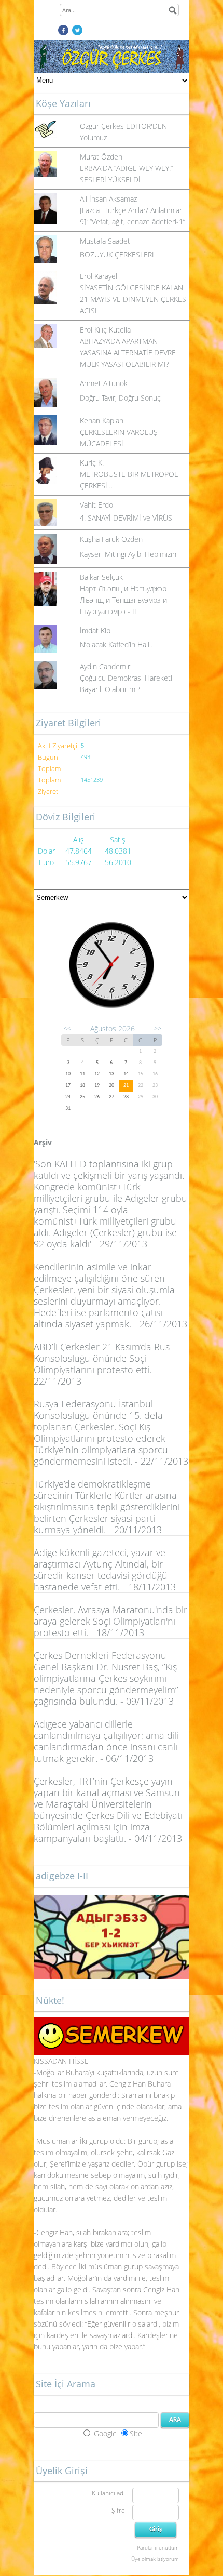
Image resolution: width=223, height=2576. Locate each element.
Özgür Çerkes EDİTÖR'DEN (123, 126)
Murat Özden (101, 157)
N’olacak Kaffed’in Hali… (117, 645)
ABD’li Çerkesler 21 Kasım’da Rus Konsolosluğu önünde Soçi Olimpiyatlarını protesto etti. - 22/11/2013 (102, 1364)
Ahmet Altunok (104, 383)
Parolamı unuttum (158, 2547)
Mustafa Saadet (105, 241)
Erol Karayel (99, 276)
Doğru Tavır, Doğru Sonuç (120, 398)
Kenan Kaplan (102, 421)
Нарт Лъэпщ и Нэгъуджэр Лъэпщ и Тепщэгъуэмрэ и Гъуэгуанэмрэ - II (123, 600)
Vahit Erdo (96, 505)
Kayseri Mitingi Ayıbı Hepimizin (128, 554)
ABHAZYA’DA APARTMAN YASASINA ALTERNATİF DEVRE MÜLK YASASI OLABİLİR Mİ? (128, 353)
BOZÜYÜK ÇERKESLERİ (117, 254)
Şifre (118, 2510)
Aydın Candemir (105, 666)
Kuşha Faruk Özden (111, 539)
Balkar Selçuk (101, 577)
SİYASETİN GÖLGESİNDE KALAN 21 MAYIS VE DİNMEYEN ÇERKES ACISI (133, 299)
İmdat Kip (95, 630)
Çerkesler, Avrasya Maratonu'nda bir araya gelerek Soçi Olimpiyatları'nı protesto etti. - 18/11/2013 (110, 1621)
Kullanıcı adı (108, 2493)
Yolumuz (93, 137)
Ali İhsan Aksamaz (108, 199)
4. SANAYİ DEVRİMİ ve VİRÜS (126, 518)
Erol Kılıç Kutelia (105, 330)
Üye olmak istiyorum (155, 2559)
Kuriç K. (92, 463)
